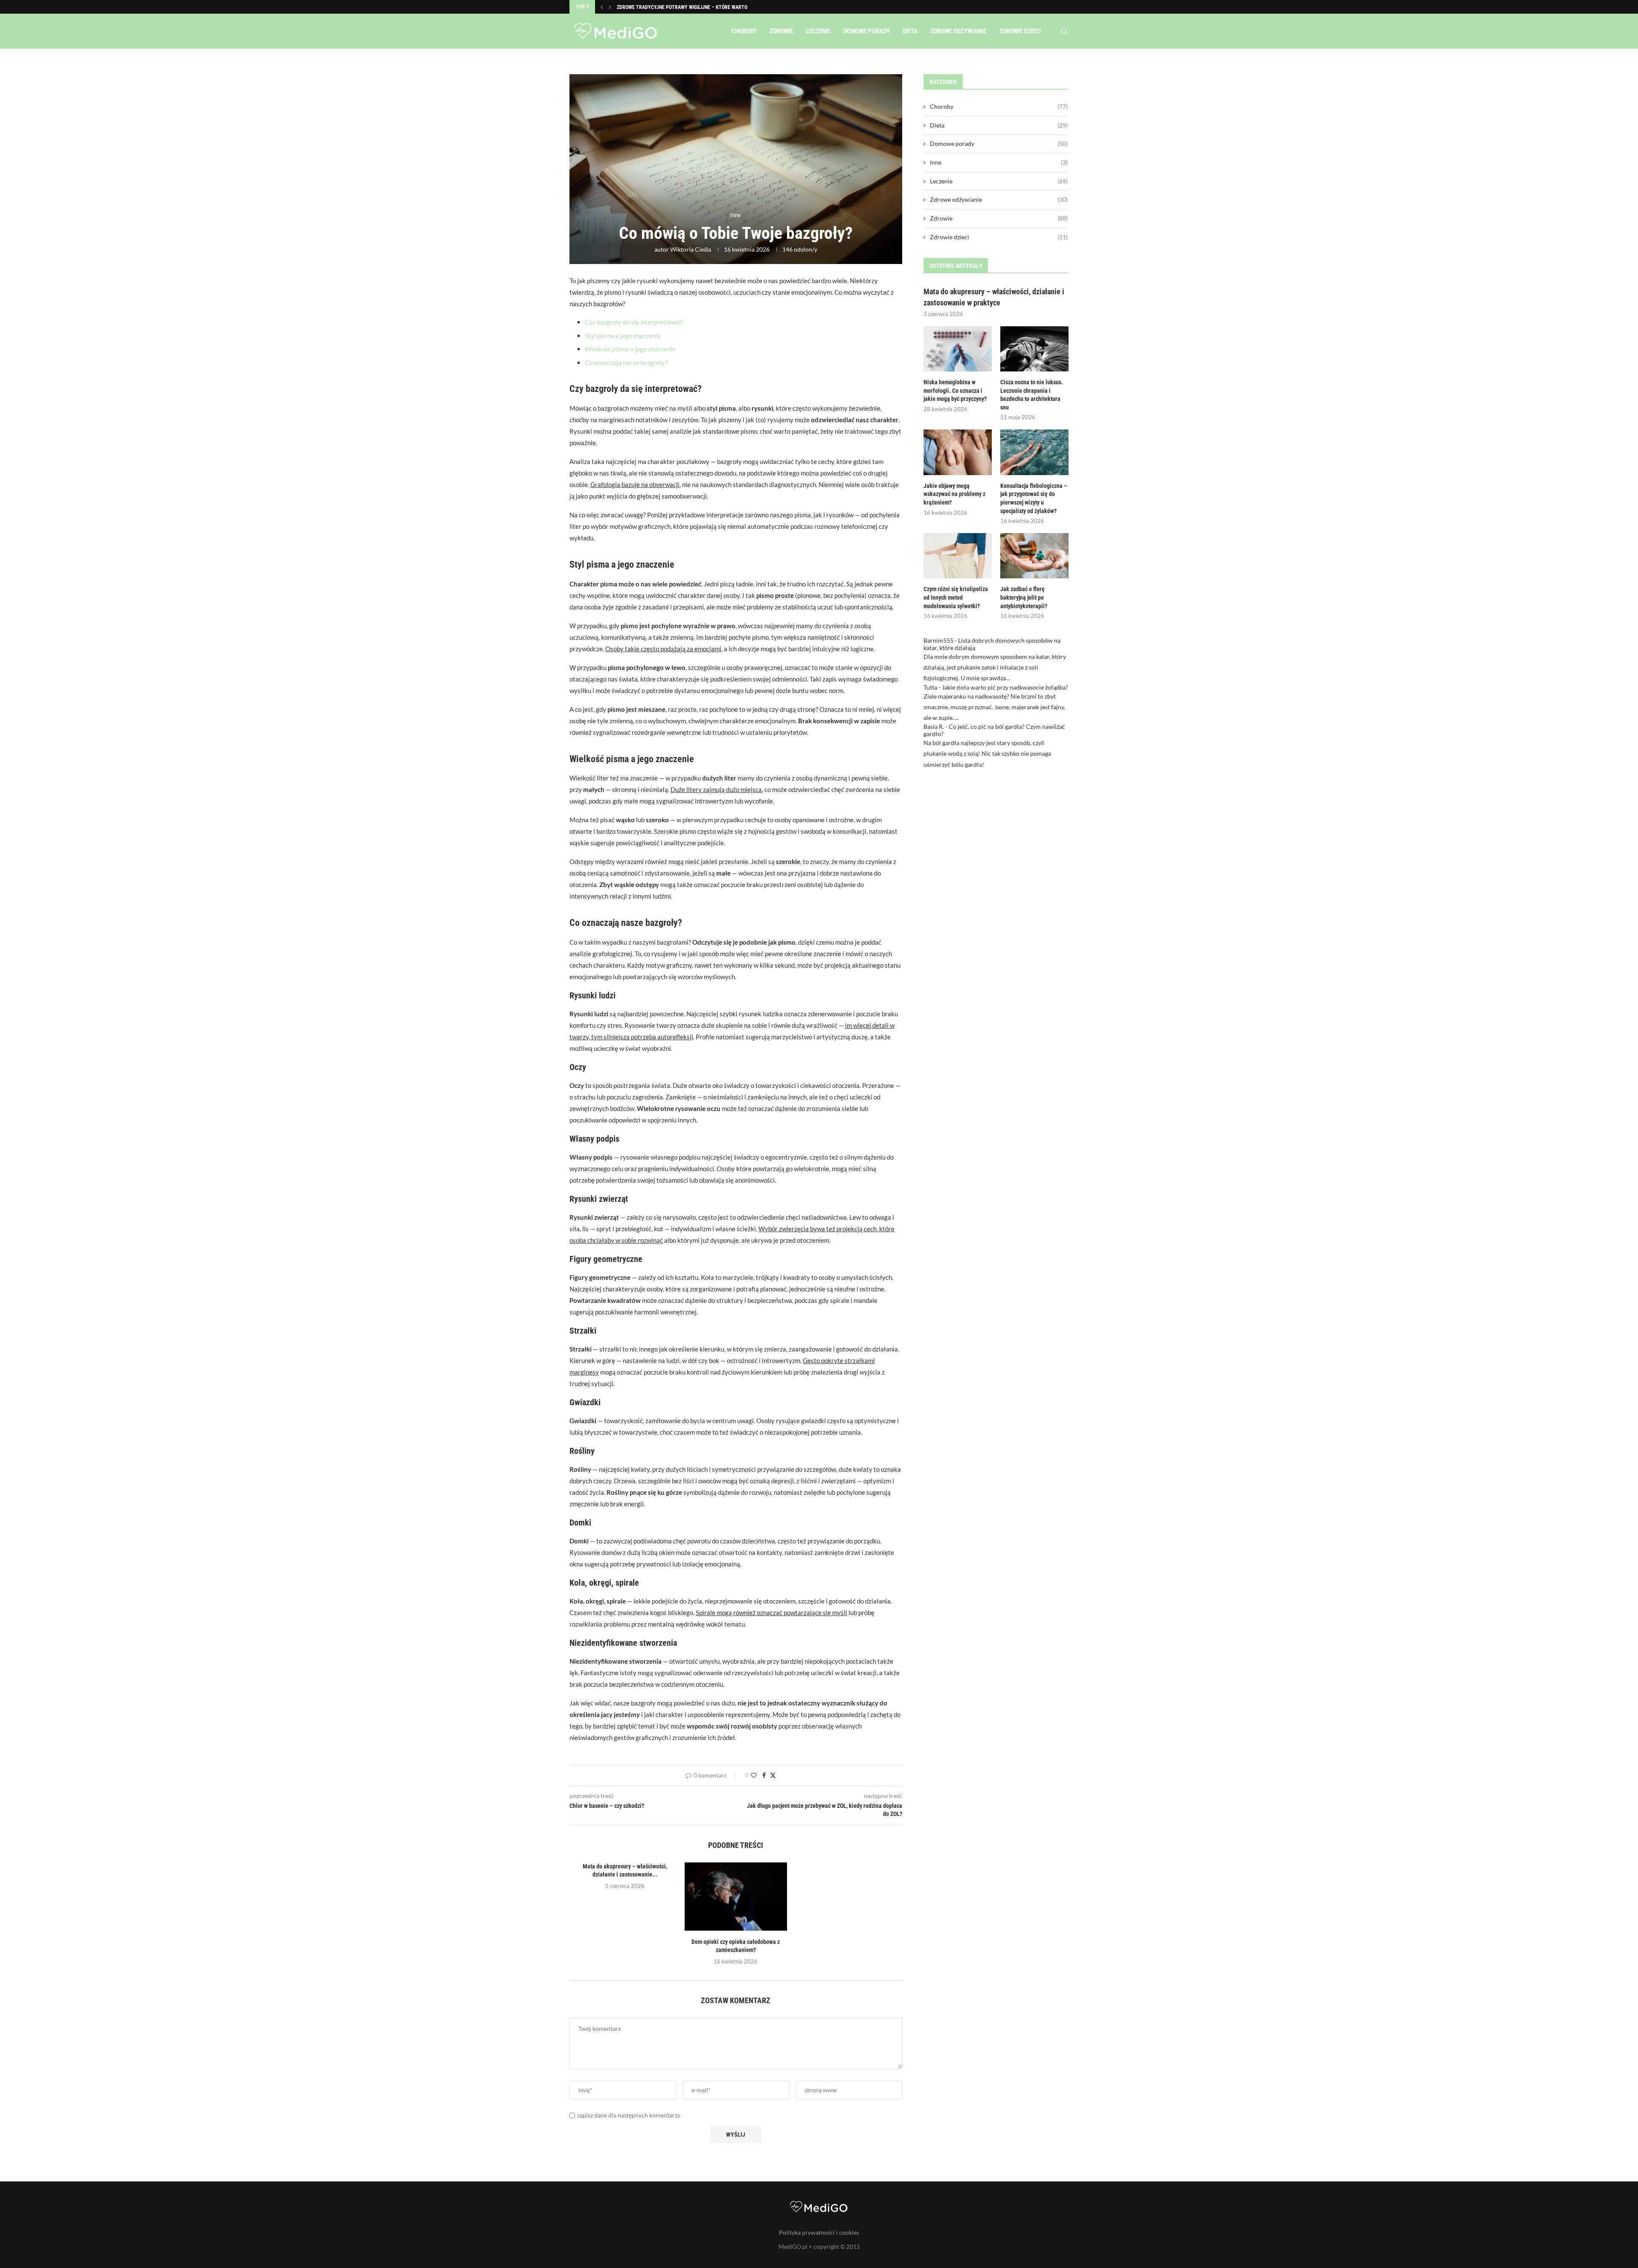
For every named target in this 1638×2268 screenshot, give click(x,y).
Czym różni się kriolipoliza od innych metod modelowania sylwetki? (956, 597)
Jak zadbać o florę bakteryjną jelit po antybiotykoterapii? (1024, 597)
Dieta (910, 31)
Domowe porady (867, 31)
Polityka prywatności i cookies (819, 2232)
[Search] (1064, 31)
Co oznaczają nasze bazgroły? (626, 363)
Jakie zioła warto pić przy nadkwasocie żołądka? (1005, 687)
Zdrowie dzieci (1020, 31)
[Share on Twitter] (773, 1775)
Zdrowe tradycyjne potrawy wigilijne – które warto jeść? (689, 7)
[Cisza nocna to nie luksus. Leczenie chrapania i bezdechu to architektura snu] (1034, 349)
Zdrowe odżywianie (958, 31)
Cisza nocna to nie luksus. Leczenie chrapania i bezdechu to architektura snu (1032, 395)
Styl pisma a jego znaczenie (623, 336)
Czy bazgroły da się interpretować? (634, 322)
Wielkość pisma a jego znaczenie (630, 349)
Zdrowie (781, 31)
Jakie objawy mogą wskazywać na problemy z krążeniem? (954, 494)
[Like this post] (754, 1775)
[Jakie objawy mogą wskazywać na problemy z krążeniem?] (958, 452)
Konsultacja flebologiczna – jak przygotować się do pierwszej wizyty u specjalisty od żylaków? (1034, 498)
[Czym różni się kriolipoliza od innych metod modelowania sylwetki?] (958, 556)
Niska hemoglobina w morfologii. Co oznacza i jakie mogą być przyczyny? (955, 390)
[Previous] (602, 7)
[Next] (610, 7)
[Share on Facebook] (764, 1775)
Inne (999, 162)
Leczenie (818, 31)
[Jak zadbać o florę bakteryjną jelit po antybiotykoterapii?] (1034, 556)
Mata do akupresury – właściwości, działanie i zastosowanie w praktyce (994, 297)
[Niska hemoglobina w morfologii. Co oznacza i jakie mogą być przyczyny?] (958, 349)
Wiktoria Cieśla (691, 249)
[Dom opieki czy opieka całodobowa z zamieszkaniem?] (736, 1897)
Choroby (744, 31)
